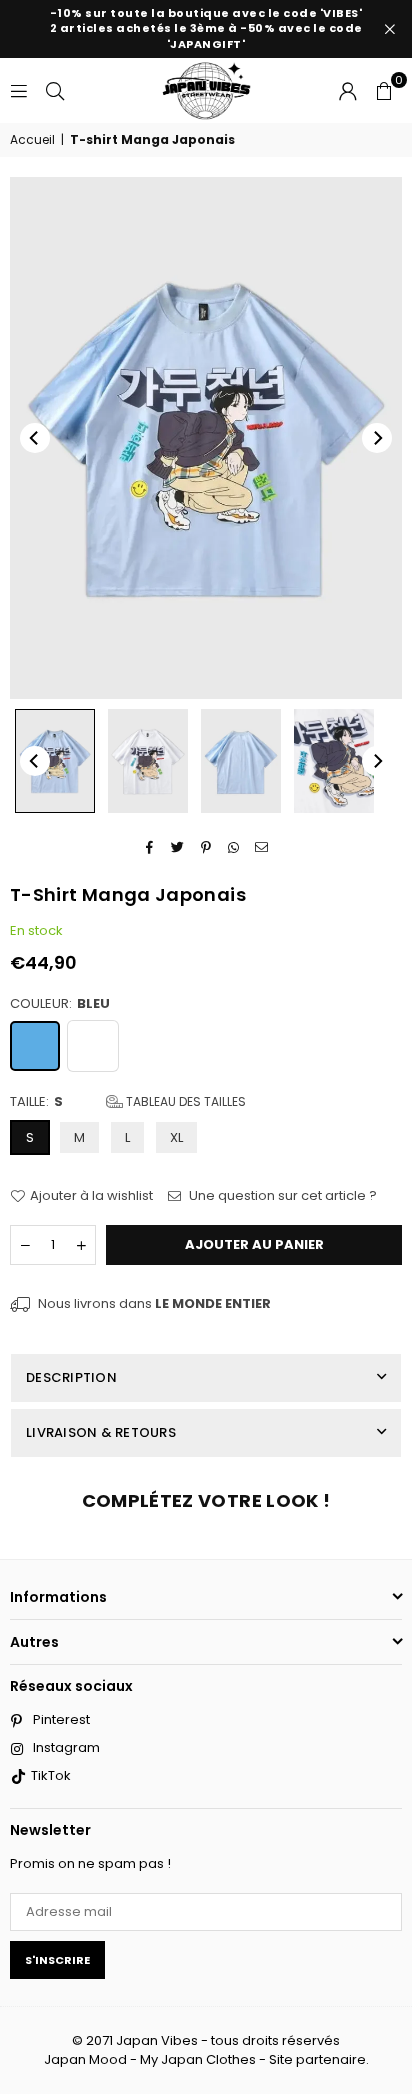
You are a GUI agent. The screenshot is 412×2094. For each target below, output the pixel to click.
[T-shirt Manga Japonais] (55, 760)
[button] (384, 90)
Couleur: (60, 1004)
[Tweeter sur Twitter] (178, 847)
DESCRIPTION (71, 1377)
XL (176, 1137)
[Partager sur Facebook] (150, 847)
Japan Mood (85, 2059)
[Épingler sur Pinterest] (206, 847)
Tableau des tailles (184, 1101)
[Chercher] (55, 89)
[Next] (377, 438)
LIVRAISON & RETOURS (101, 1432)
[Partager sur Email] (262, 847)
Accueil (32, 140)
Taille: (128, 1102)
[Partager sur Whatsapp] (234, 847)
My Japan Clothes (198, 2059)
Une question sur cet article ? (281, 1196)
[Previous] (35, 438)
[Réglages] (348, 90)
